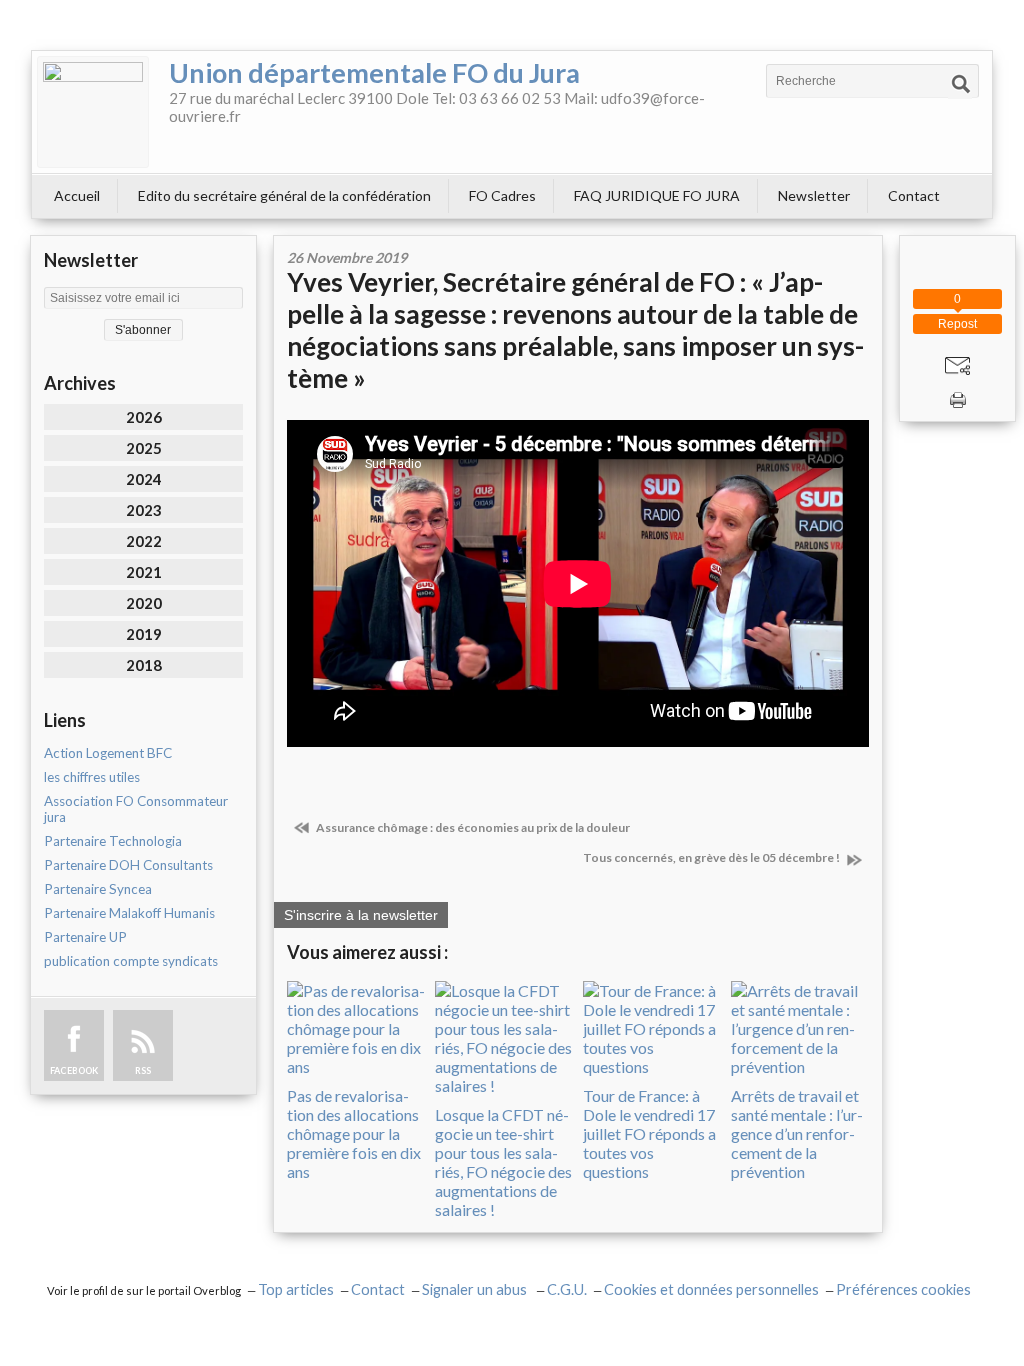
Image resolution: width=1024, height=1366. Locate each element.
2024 (144, 479)
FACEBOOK (74, 1070)
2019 (144, 634)
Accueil (77, 195)
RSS (143, 1070)
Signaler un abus (476, 1289)
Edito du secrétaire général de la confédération (284, 195)
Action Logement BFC (108, 753)
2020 (144, 603)
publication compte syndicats (131, 961)
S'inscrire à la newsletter (361, 915)
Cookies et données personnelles (711, 1289)
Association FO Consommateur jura (136, 809)
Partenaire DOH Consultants (128, 865)
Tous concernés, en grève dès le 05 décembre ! (712, 857)
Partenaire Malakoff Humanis (129, 913)
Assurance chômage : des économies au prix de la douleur (472, 827)
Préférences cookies (903, 1289)
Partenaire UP (85, 937)
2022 (144, 541)
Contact (914, 195)
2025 (144, 448)
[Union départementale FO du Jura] (93, 112)
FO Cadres (502, 195)
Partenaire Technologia (113, 841)
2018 (144, 665)
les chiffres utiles (92, 777)
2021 (144, 572)
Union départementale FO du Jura (374, 72)
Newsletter (814, 195)
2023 (144, 510)
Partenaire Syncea (98, 889)
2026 (144, 417)
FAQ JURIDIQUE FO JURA (657, 195)
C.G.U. (567, 1289)
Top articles (296, 1289)
